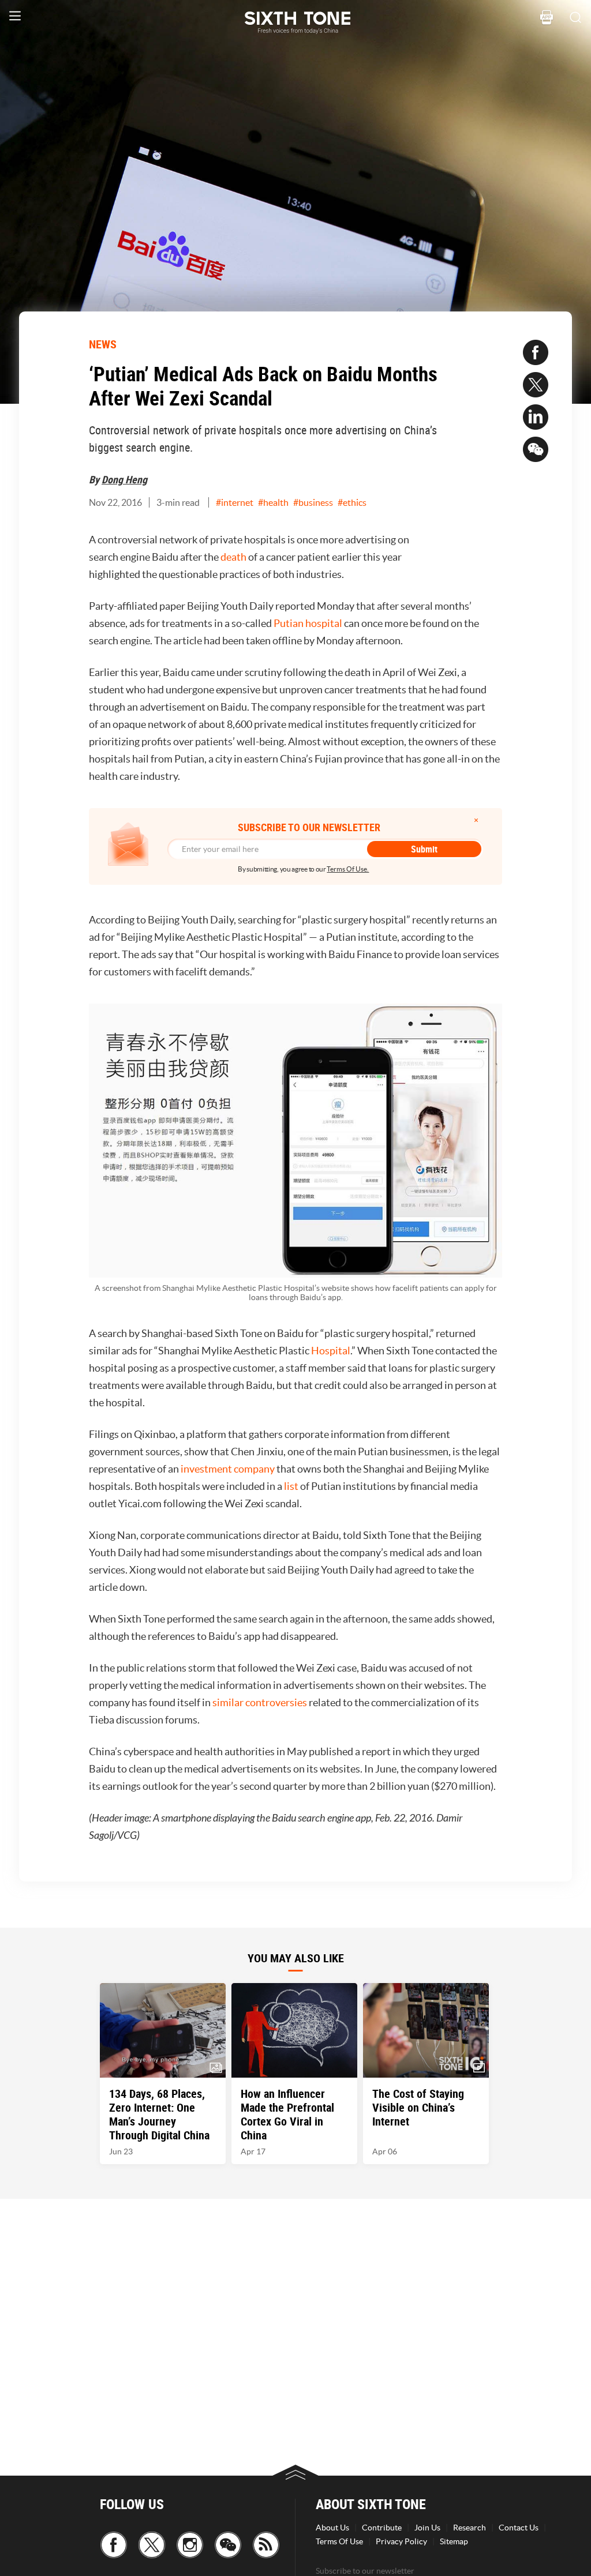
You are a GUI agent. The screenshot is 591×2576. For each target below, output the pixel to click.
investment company (228, 1469)
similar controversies (260, 1702)
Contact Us (519, 2528)
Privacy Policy (401, 2541)
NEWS (103, 344)
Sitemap (454, 2541)
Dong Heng (124, 479)
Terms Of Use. (348, 869)
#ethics (352, 502)
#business (313, 502)
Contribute (382, 2528)
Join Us (427, 2528)
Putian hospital (308, 623)
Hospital (331, 1351)
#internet (235, 502)
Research (470, 2528)
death (233, 557)
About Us (332, 2528)
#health (273, 502)
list (291, 1486)
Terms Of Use (339, 2541)
